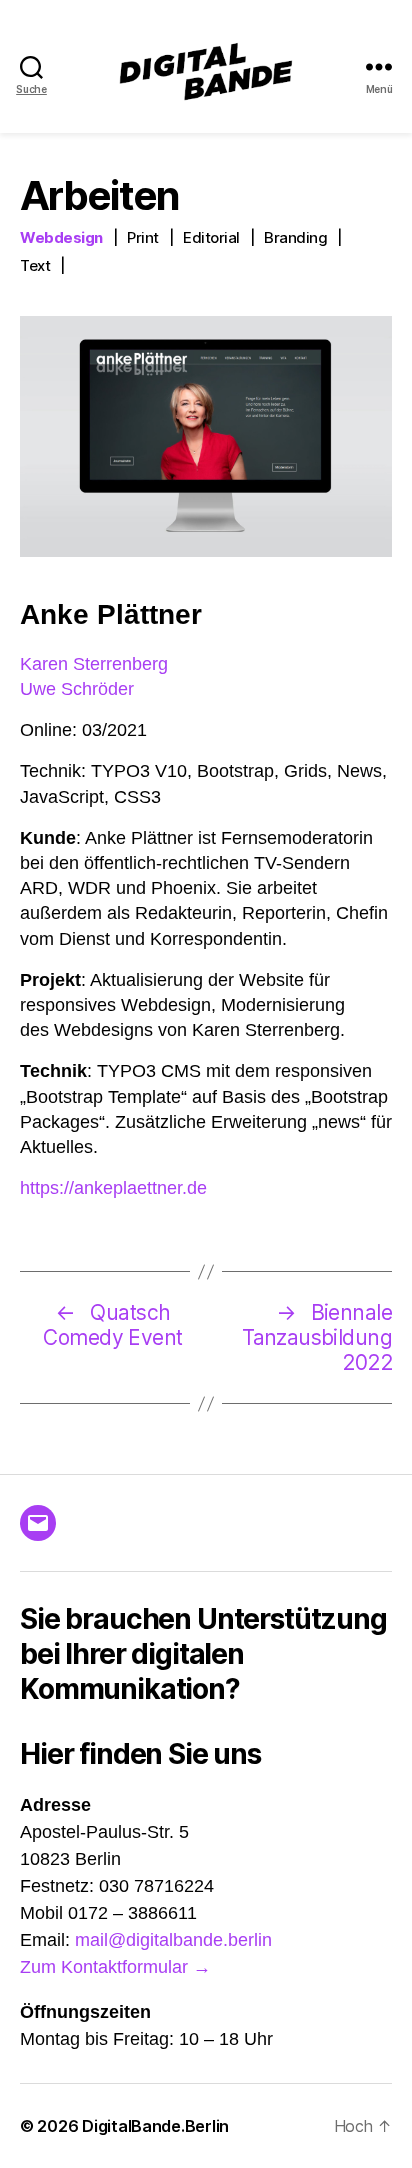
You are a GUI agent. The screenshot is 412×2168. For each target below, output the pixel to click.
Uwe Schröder (77, 689)
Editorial (211, 237)
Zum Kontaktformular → (115, 1967)
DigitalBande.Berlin (155, 2126)
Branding (295, 237)
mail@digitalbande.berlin (173, 1940)
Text (35, 265)
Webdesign (61, 237)
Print (143, 237)
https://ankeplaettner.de (113, 1188)
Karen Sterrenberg (94, 664)
